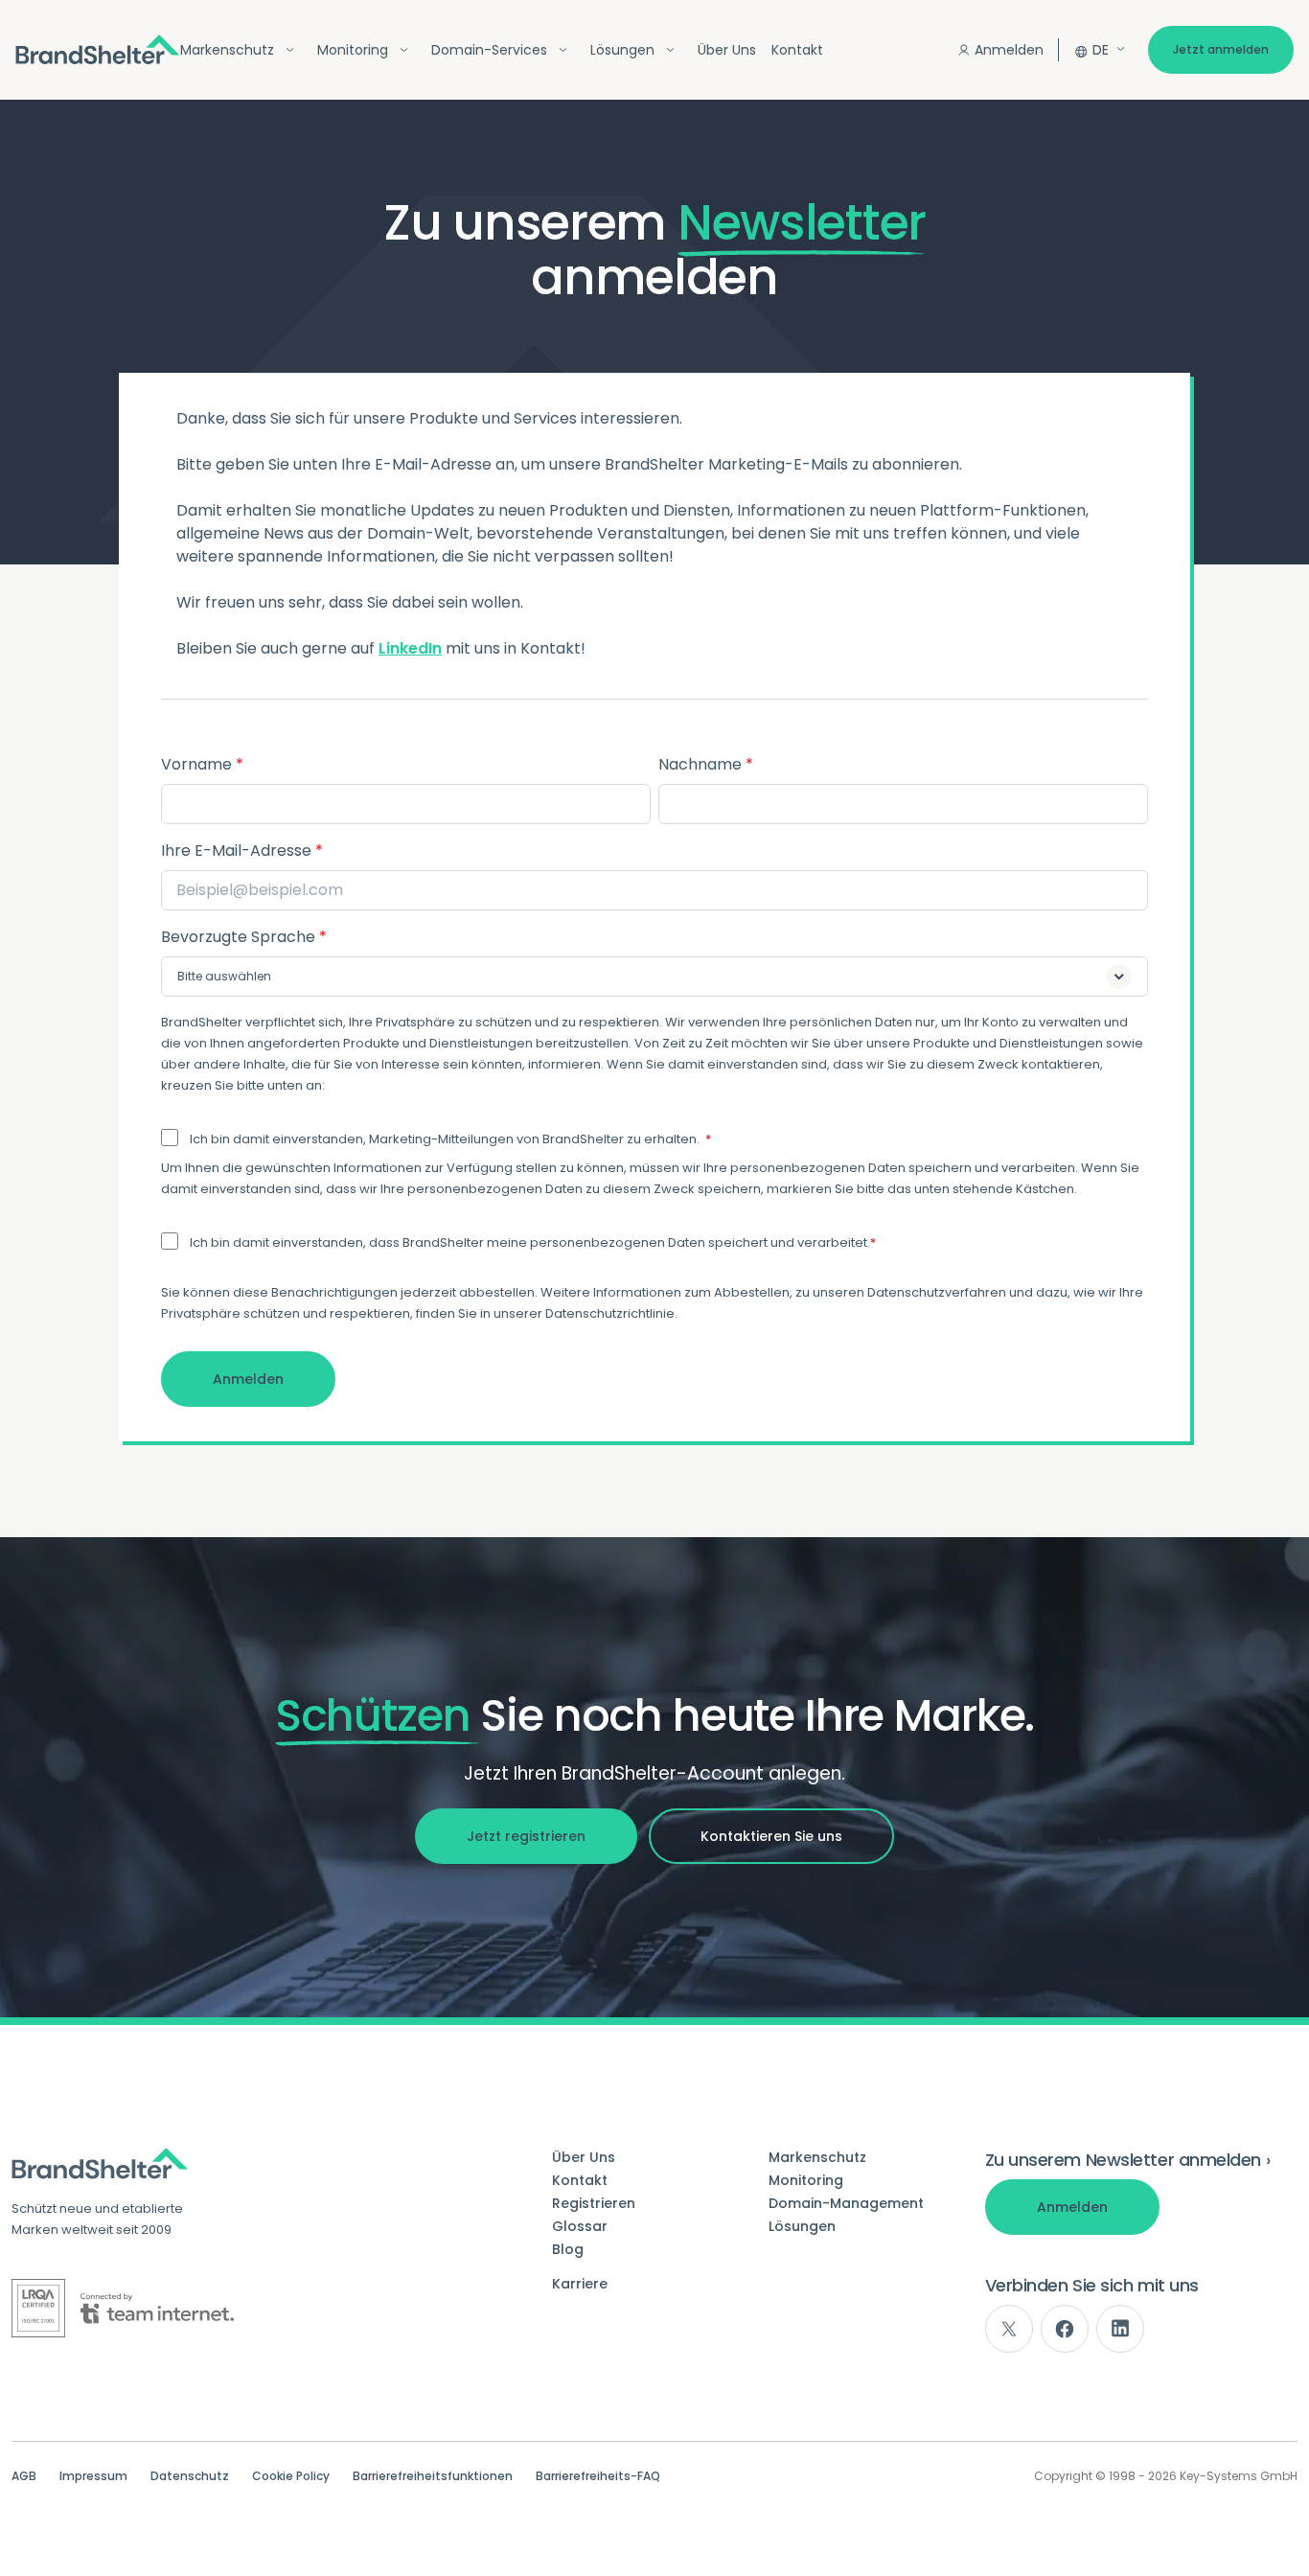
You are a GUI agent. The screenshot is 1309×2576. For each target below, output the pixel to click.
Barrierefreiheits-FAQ (598, 2476)
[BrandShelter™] (98, 49)
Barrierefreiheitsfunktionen (433, 2476)
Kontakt (797, 50)
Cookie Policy (291, 2476)
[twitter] (1009, 2329)
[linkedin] (1120, 2329)
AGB (24, 2476)
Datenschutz (190, 2476)
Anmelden (1009, 50)
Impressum (93, 2476)
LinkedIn (410, 648)
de (1101, 50)
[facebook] (1065, 2329)
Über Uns (727, 50)
